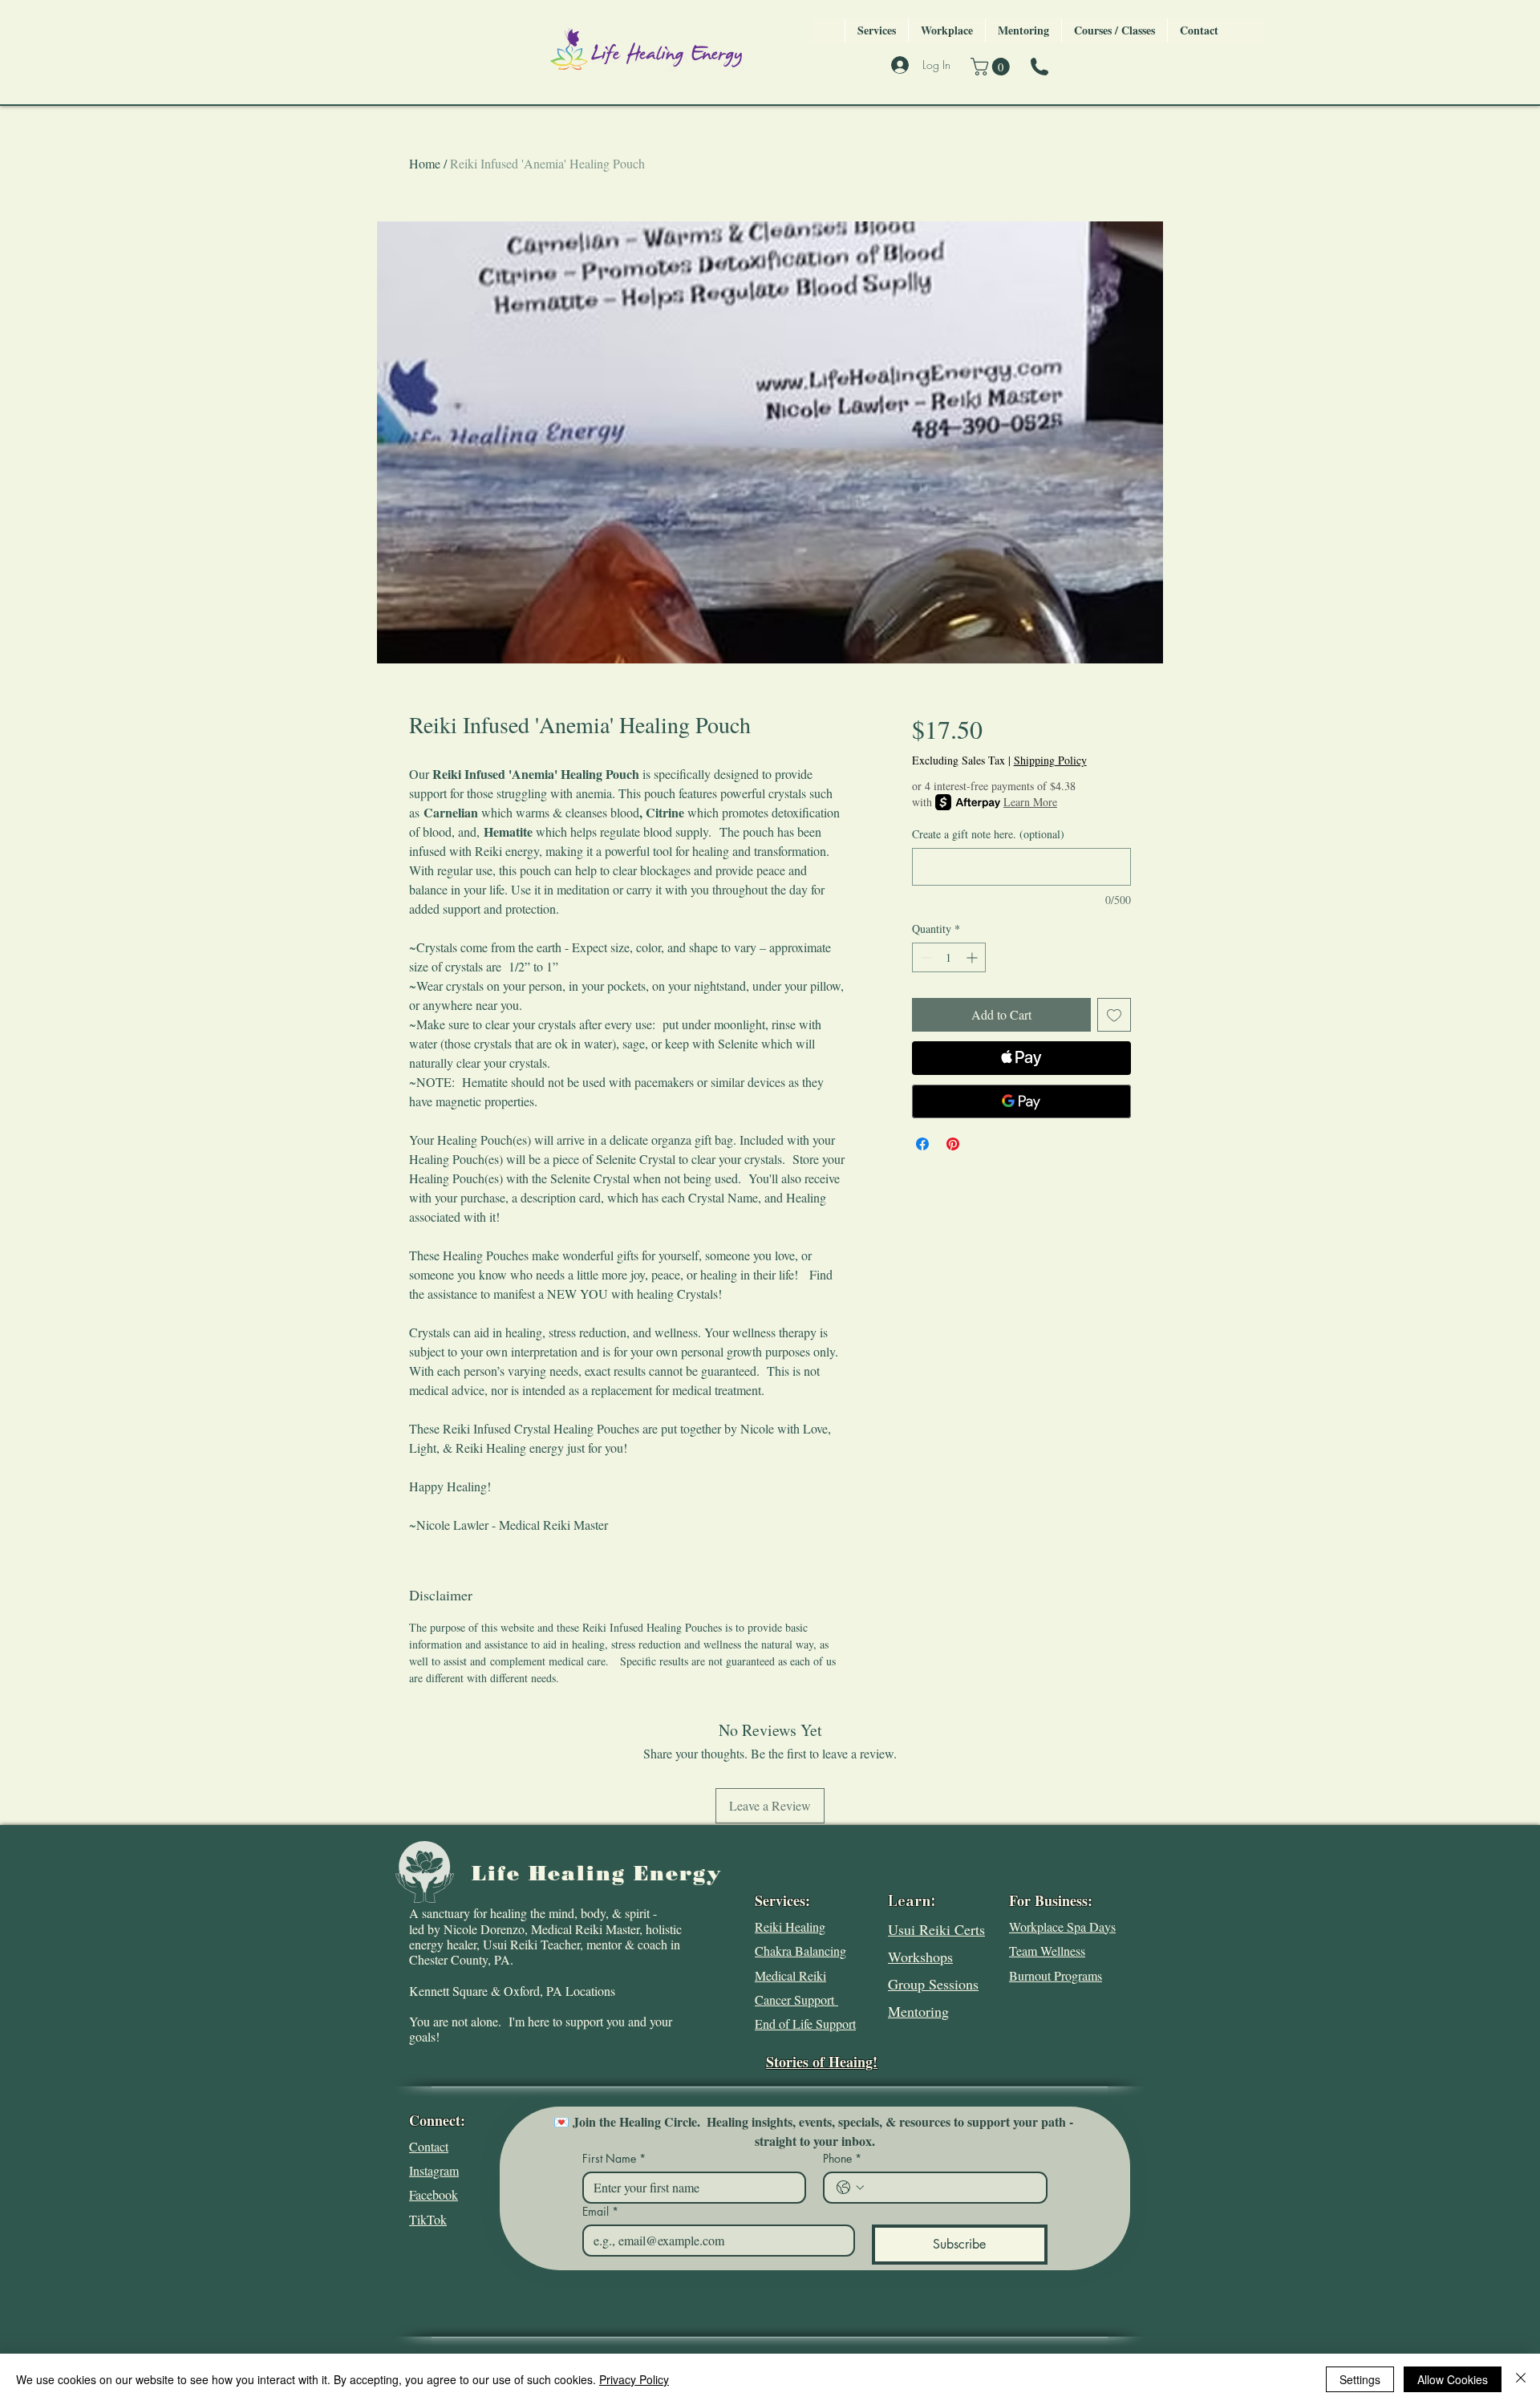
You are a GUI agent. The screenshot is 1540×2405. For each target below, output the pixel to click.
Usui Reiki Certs (936, 1929)
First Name (614, 2158)
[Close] (1521, 2379)
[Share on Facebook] (922, 1144)
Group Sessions (933, 1984)
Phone (842, 2158)
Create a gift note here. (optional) (988, 834)
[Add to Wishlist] (1114, 1015)
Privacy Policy (634, 2379)
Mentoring (918, 2011)
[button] (992, 67)
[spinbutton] (949, 957)
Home (425, 163)
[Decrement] (924, 957)
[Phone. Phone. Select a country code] (850, 2188)
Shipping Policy (1050, 760)
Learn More (1030, 802)
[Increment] (973, 957)
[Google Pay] (1021, 1101)
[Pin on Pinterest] (953, 1144)
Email (600, 2211)
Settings (1360, 2379)
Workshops (920, 1957)
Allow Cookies (1453, 2379)
